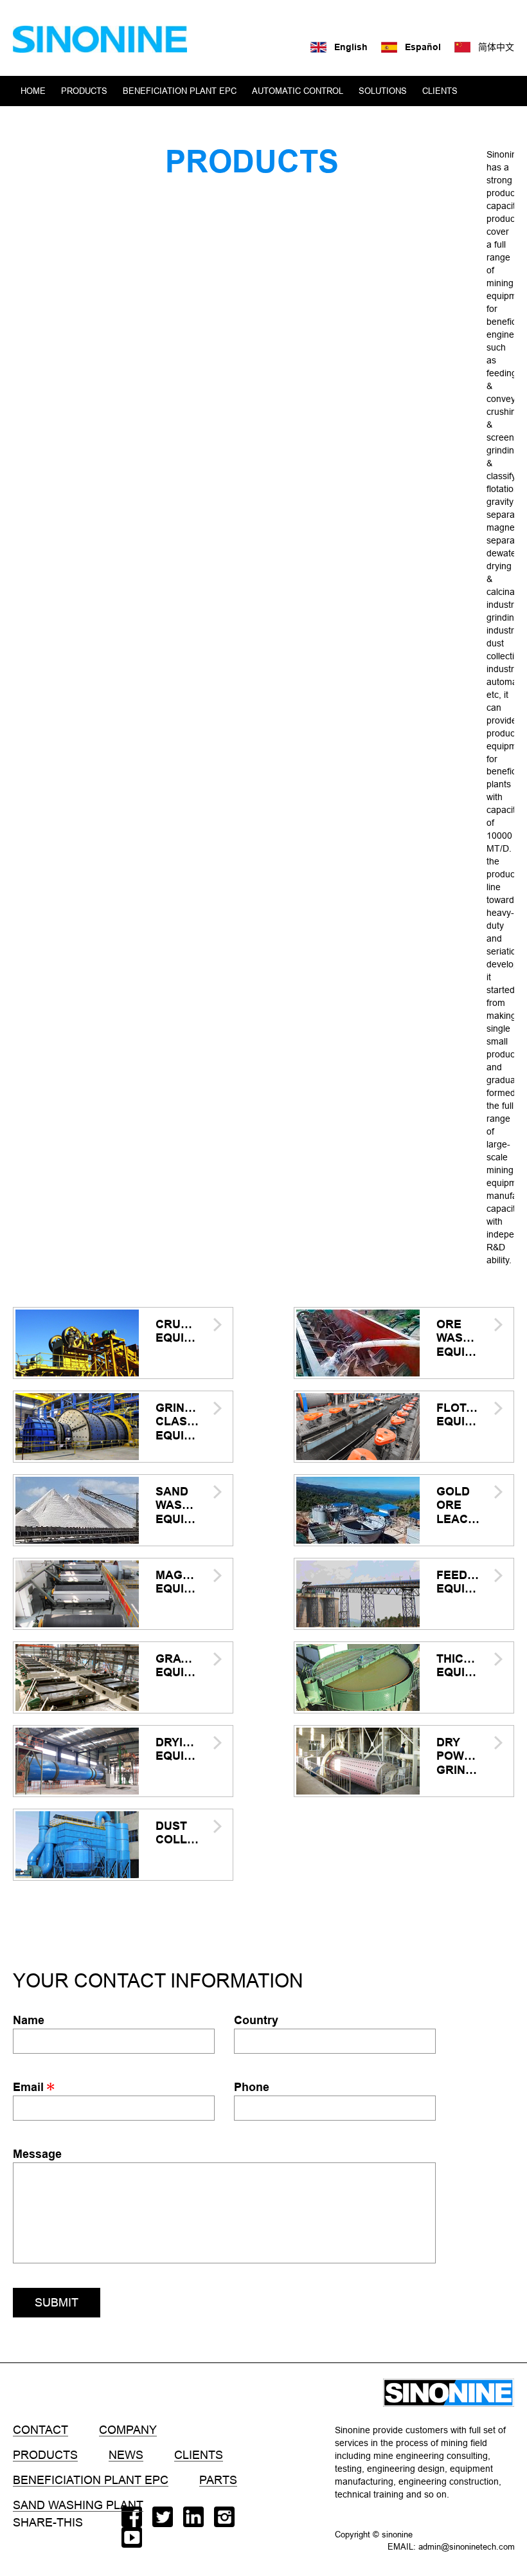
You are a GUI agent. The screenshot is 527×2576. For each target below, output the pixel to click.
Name (29, 2020)
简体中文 (496, 47)
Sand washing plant (78, 2505)
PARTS (218, 2480)
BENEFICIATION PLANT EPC (180, 91)
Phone (252, 2087)
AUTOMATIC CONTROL (298, 91)
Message (37, 2154)
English (351, 47)
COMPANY (41, 121)
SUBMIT (57, 2302)
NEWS (90, 121)
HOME (33, 91)
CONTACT (138, 121)
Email (30, 2087)
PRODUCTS (84, 91)
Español (423, 47)
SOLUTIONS (383, 91)
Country (256, 2020)
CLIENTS (440, 91)
